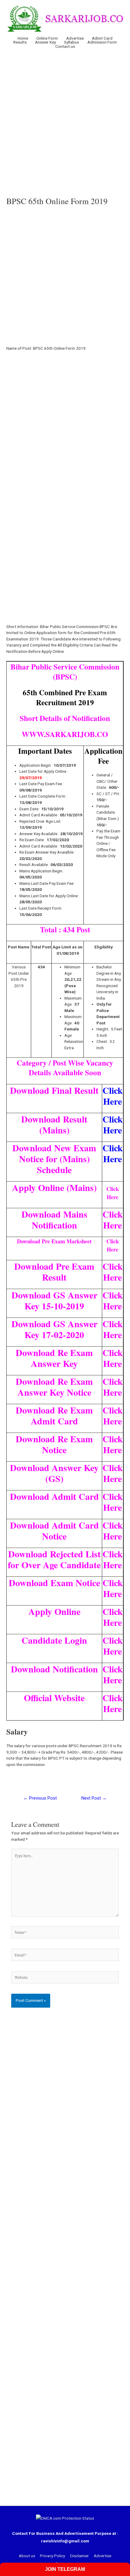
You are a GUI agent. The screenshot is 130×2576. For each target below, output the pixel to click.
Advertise (75, 38)
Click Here (113, 1096)
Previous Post (40, 1798)
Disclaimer (80, 2556)
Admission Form (102, 42)
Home (23, 38)
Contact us (65, 47)
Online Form (47, 38)
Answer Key (45, 42)
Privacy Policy (52, 2556)
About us (27, 2556)
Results (20, 42)
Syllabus (71, 42)
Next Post (94, 1798)
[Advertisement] (65, 122)
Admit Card (102, 38)
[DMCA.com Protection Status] (65, 2518)
